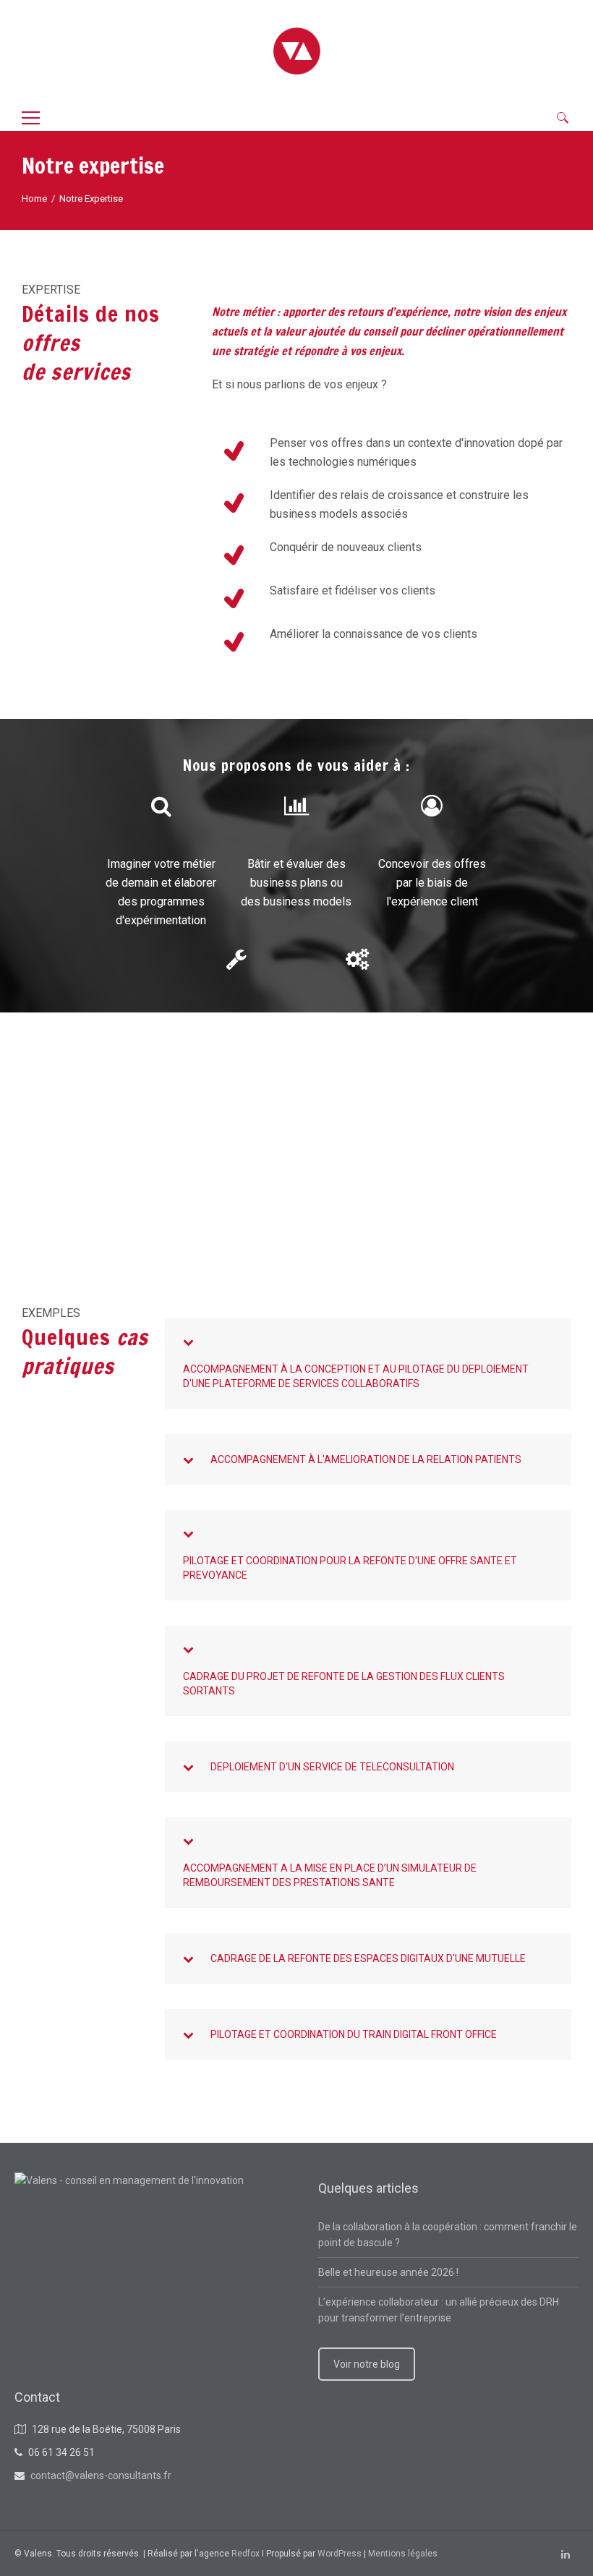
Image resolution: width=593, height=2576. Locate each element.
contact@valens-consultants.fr (101, 2475)
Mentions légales (403, 2554)
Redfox (246, 2554)
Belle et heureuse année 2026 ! (388, 2272)
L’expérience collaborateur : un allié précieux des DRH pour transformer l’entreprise (439, 2310)
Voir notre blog (367, 2364)
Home (34, 199)
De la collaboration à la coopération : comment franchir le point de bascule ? (448, 2235)
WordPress (340, 2554)
